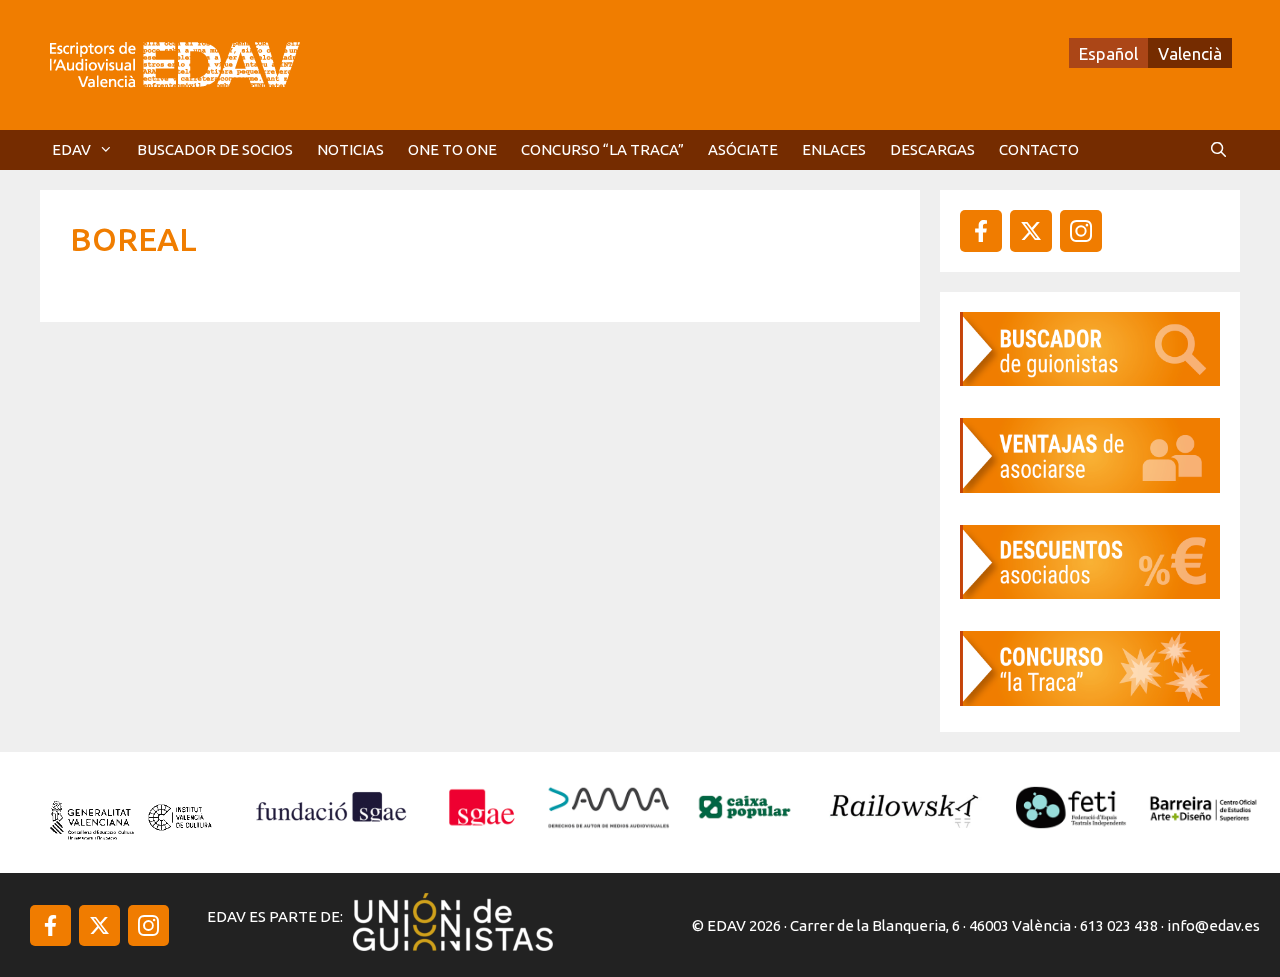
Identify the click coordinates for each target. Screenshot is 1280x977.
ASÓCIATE (743, 149)
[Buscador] (1090, 379)
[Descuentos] (1090, 592)
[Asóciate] (1090, 486)
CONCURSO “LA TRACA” (602, 149)
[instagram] (1031, 231)
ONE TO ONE (452, 149)
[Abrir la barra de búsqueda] (1218, 150)
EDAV (71, 149)
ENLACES (834, 149)
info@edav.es (1213, 925)
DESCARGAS (932, 149)
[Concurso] (1090, 699)
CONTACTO (1039, 149)
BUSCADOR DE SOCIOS (215, 149)
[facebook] (981, 231)
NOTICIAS (350, 149)
